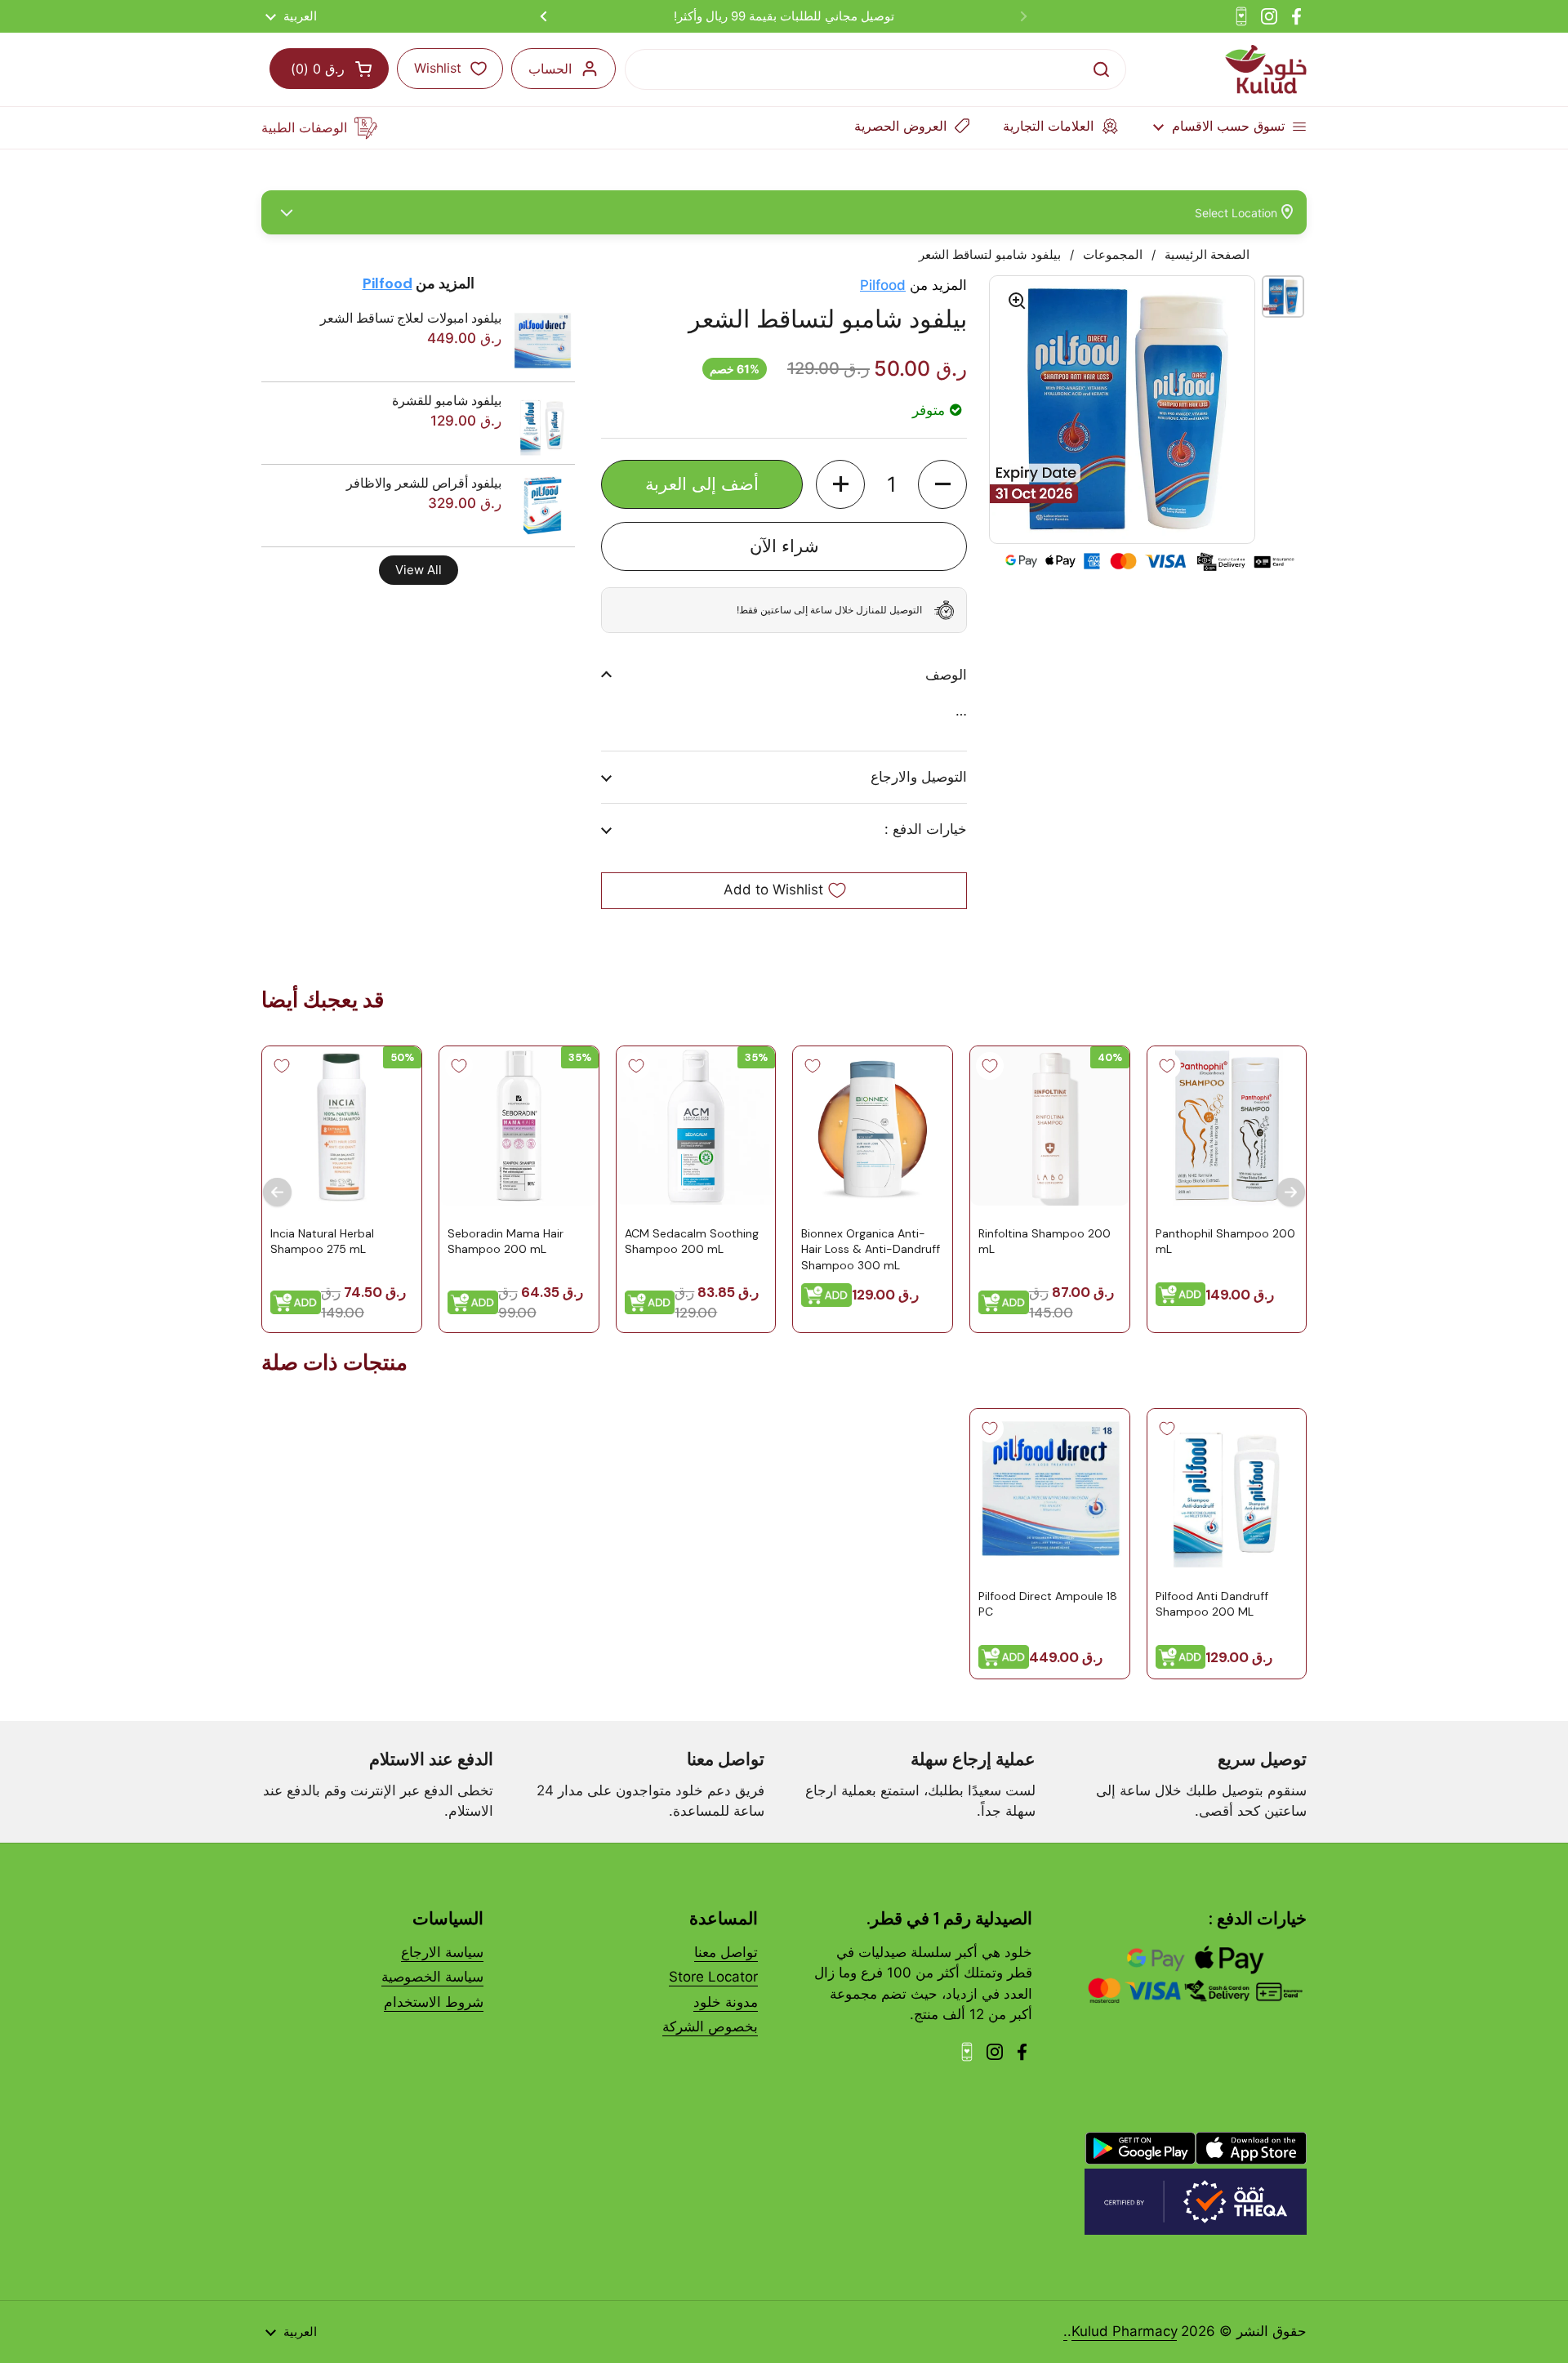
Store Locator (713, 1977)
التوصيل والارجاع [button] (919, 777)
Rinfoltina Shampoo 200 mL (1045, 1241)
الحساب (550, 69)
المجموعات (1113, 255)
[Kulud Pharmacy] (1266, 69)
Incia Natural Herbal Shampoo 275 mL (322, 1241)
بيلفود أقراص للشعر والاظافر (424, 483)
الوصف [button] (946, 675)
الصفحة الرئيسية (1207, 255)
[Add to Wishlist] (1166, 1066)
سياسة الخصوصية (432, 1977)
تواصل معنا (726, 1952)
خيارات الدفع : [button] (926, 829)
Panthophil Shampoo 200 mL (1225, 1241)
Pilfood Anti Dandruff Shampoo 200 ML (1211, 1603)
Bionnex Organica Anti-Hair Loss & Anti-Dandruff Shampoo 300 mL (871, 1248)
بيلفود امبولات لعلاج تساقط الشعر (411, 318)
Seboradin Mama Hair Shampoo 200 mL (506, 1241)
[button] (942, 484)
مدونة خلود (726, 2002)
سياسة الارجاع (442, 1952)
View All (419, 570)
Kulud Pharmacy (1124, 2331)
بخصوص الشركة (710, 2026)
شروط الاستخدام (434, 2002)
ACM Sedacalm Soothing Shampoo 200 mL (691, 1241)
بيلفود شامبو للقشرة (447, 400)
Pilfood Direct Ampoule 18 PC (1048, 1603)
